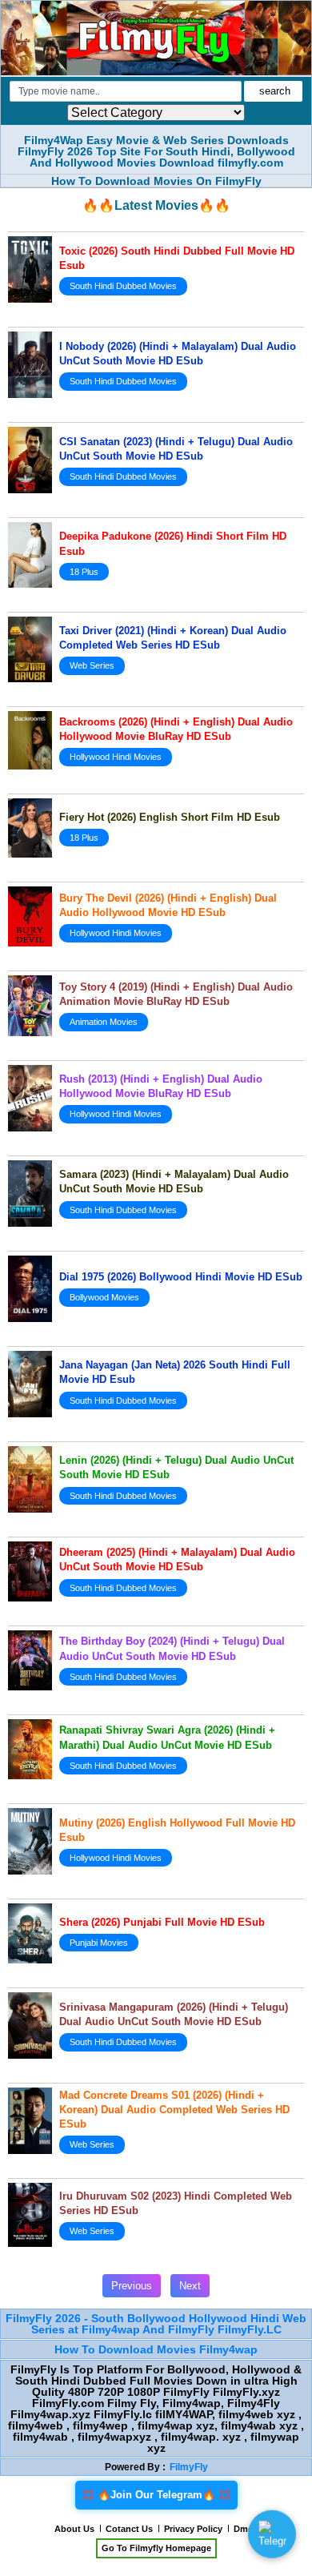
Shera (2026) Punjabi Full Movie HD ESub (162, 1922)
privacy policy (193, 2529)
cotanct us (129, 2529)
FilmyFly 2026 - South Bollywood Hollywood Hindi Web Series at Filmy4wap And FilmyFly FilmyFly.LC (156, 2324)
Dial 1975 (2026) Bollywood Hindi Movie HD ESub (181, 1277)
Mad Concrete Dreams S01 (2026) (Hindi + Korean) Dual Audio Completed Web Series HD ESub (174, 2110)
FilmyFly (189, 2467)
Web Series (92, 665)
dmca (246, 2529)
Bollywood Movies (104, 1297)
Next (190, 2286)
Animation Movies (104, 1022)
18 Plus (84, 572)
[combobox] (126, 91)
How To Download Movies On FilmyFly (156, 181)
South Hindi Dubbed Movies (123, 286)
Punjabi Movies (99, 1943)
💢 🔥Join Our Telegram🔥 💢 (156, 2495)
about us (74, 2529)
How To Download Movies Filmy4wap (156, 2349)
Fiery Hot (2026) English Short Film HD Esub (170, 817)
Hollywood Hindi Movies (116, 757)
